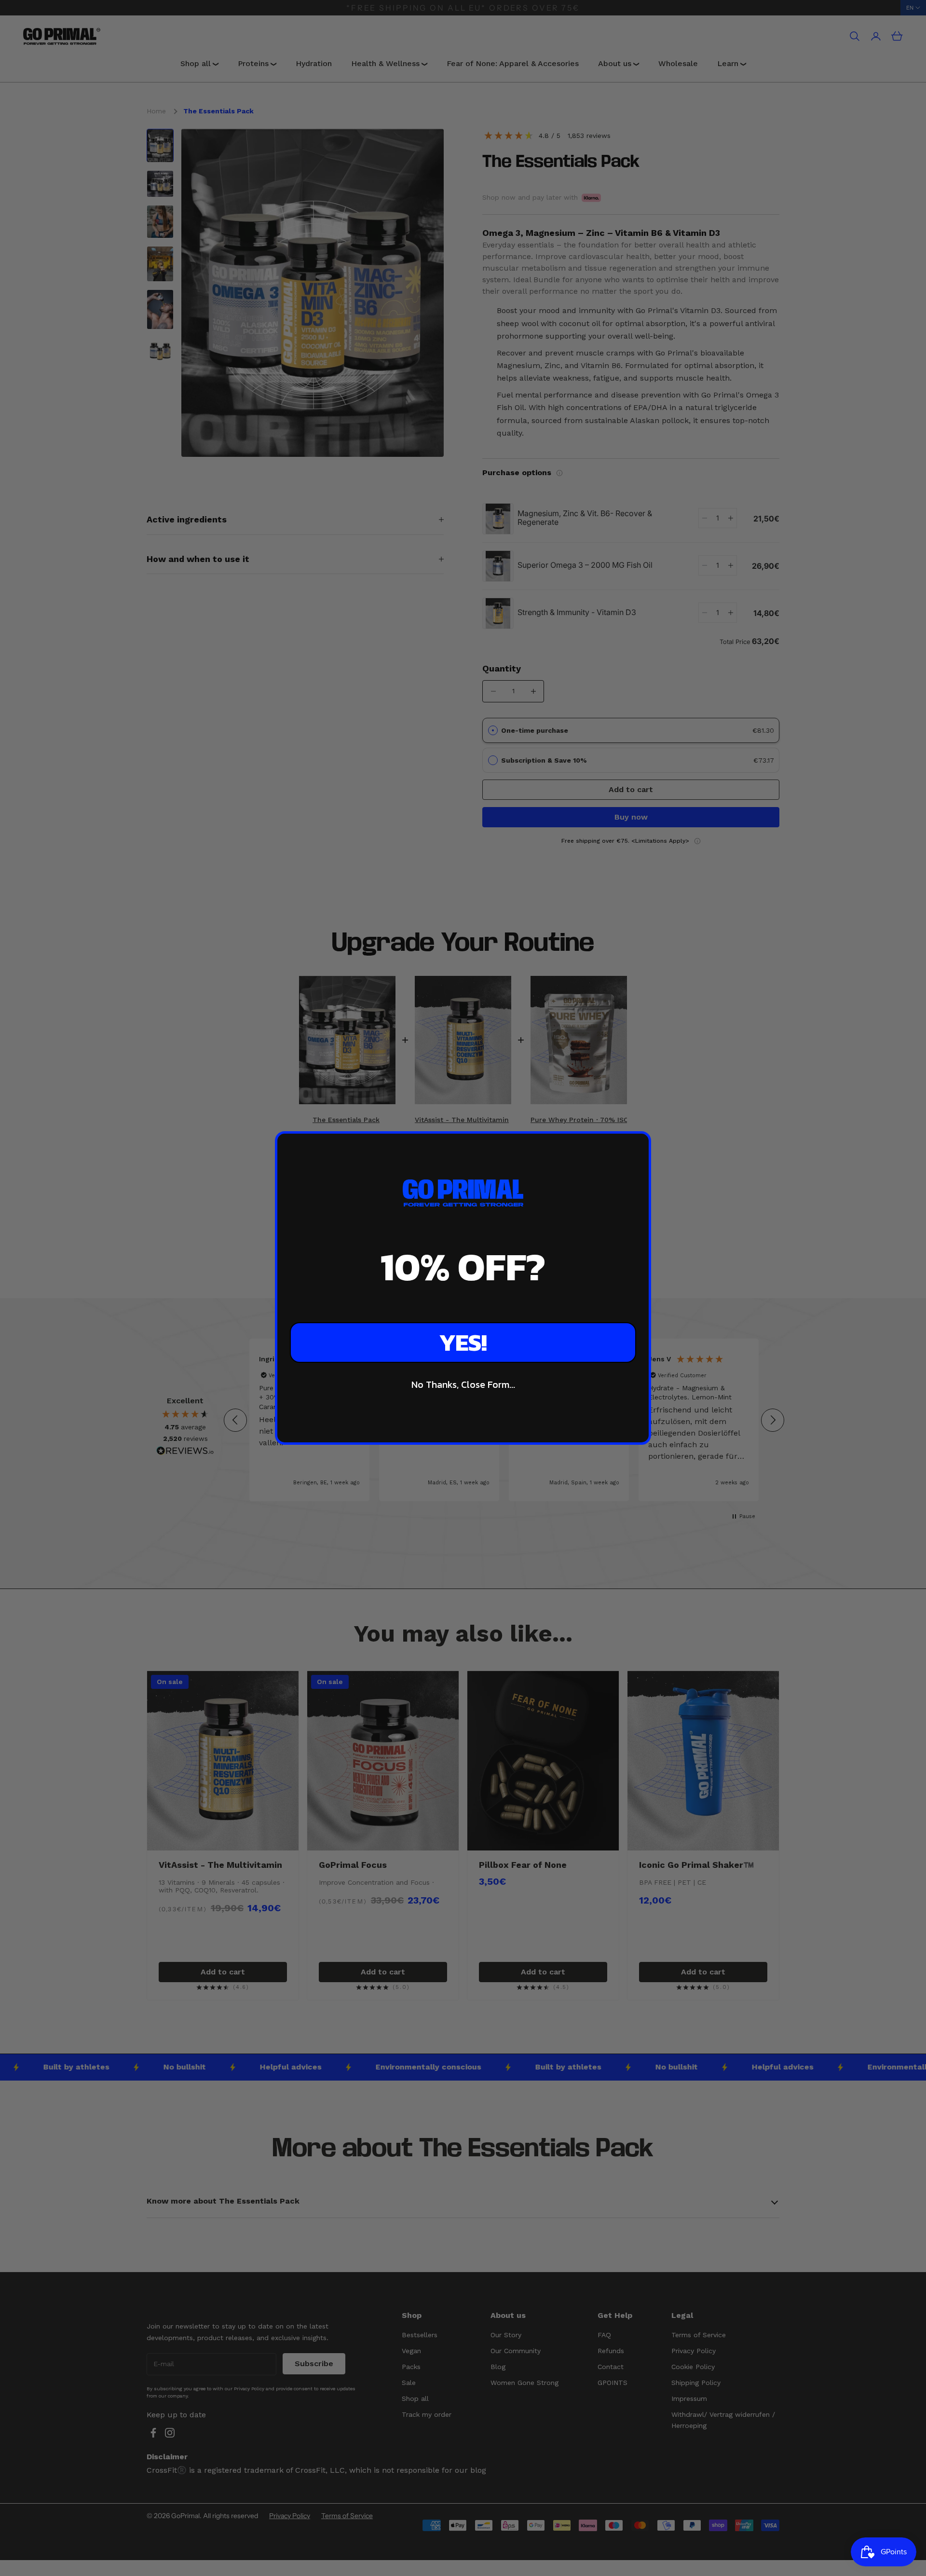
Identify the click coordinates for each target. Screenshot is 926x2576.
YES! (463, 1342)
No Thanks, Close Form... (463, 1384)
